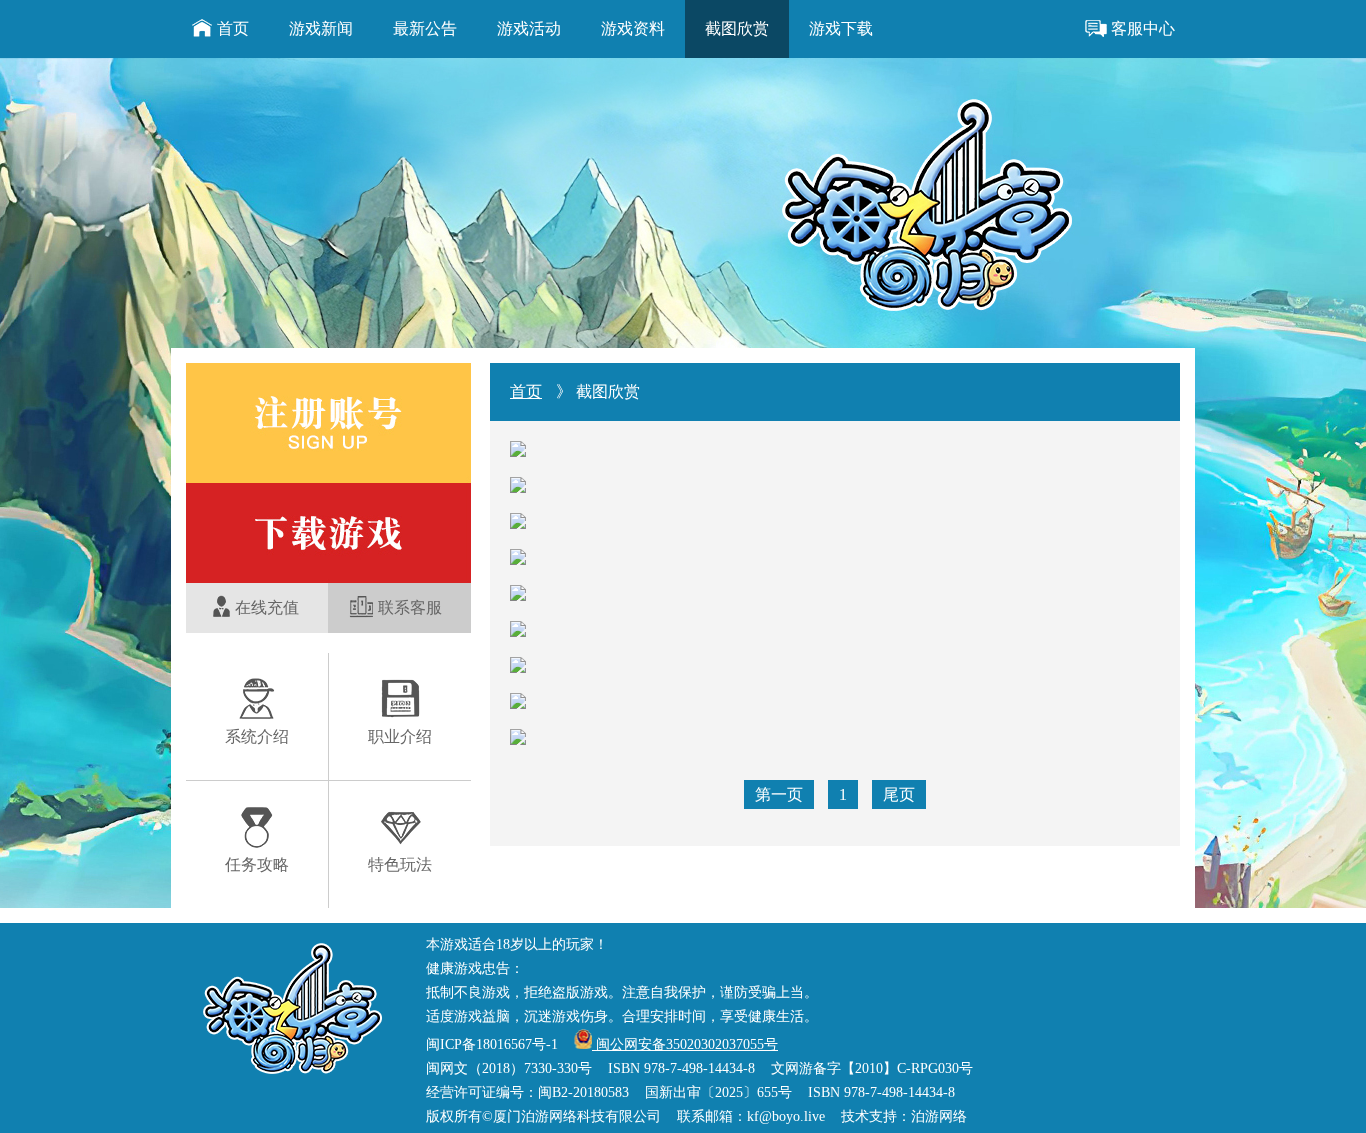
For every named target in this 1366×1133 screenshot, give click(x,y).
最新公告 (425, 28)
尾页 (899, 794)
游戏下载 (841, 28)
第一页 (779, 794)
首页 (233, 28)
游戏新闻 (321, 28)
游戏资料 (633, 28)
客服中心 (1143, 28)
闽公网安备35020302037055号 (685, 1044)
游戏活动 (529, 28)
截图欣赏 (737, 28)
